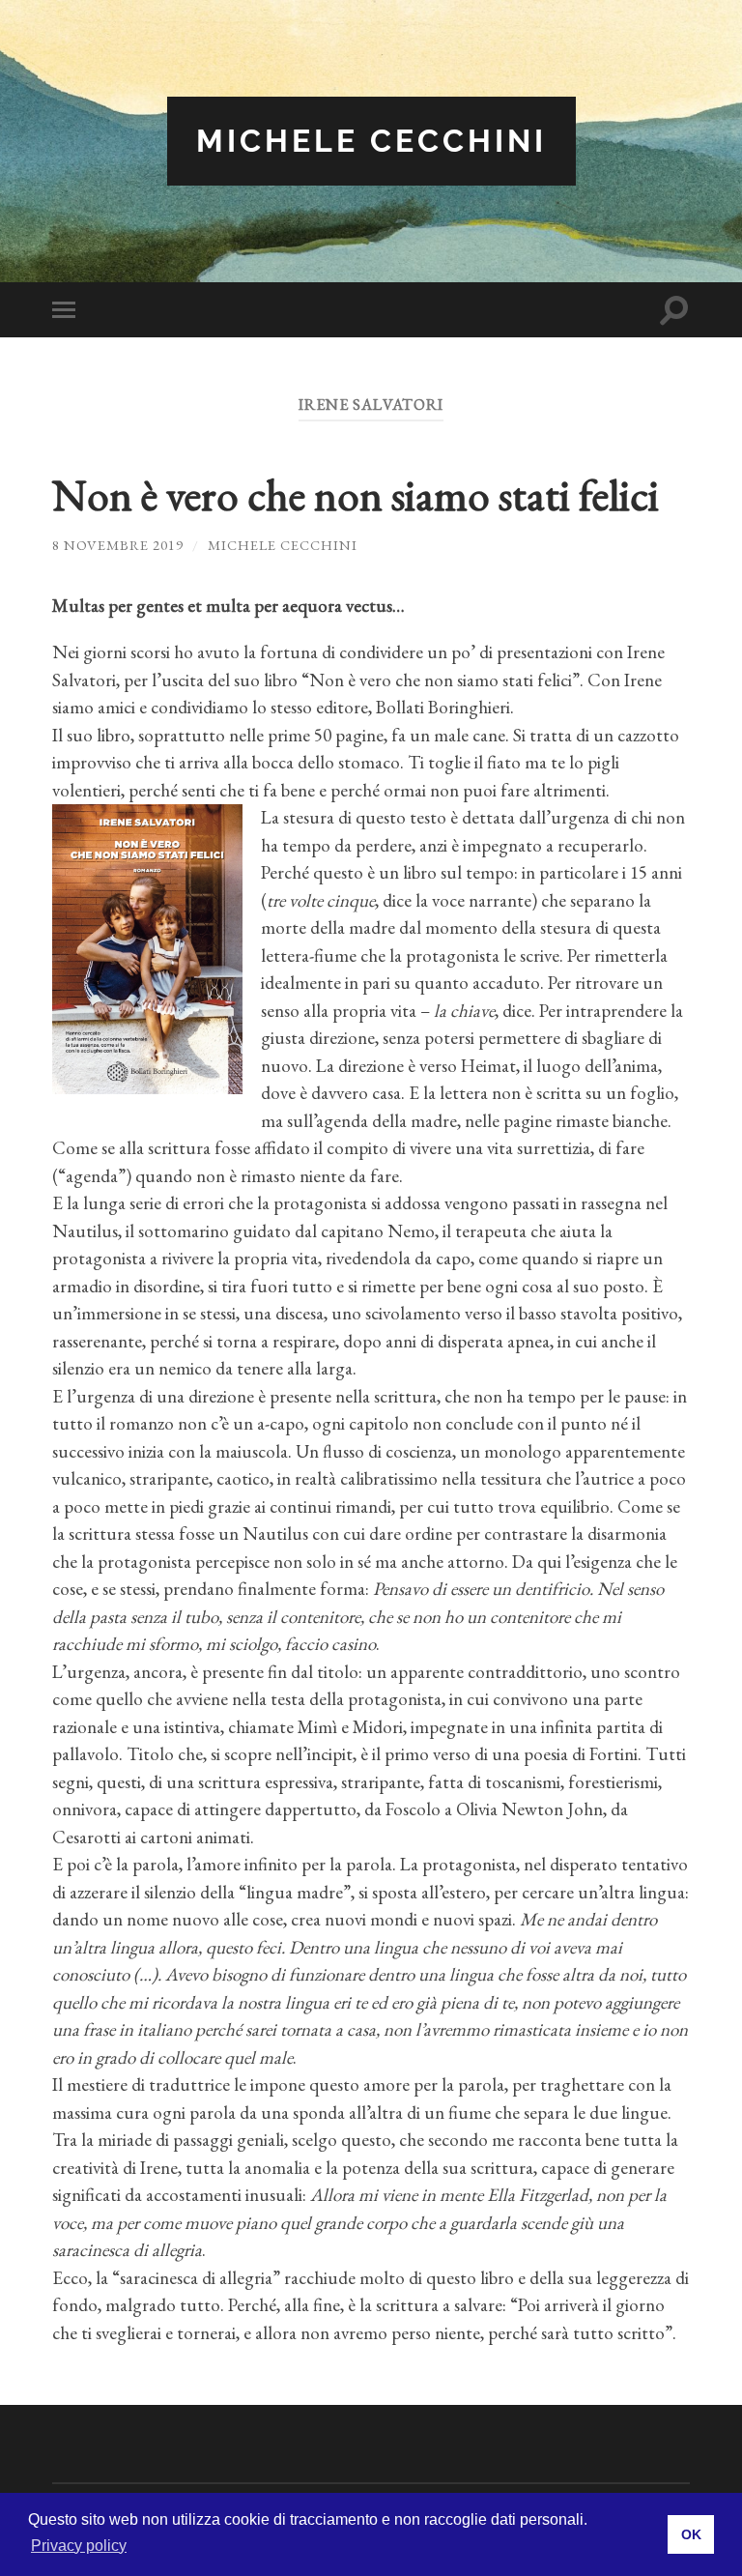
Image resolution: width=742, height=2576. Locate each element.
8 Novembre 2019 (118, 545)
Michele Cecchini (371, 141)
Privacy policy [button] (79, 2546)
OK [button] (691, 2534)
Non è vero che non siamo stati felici (356, 495)
